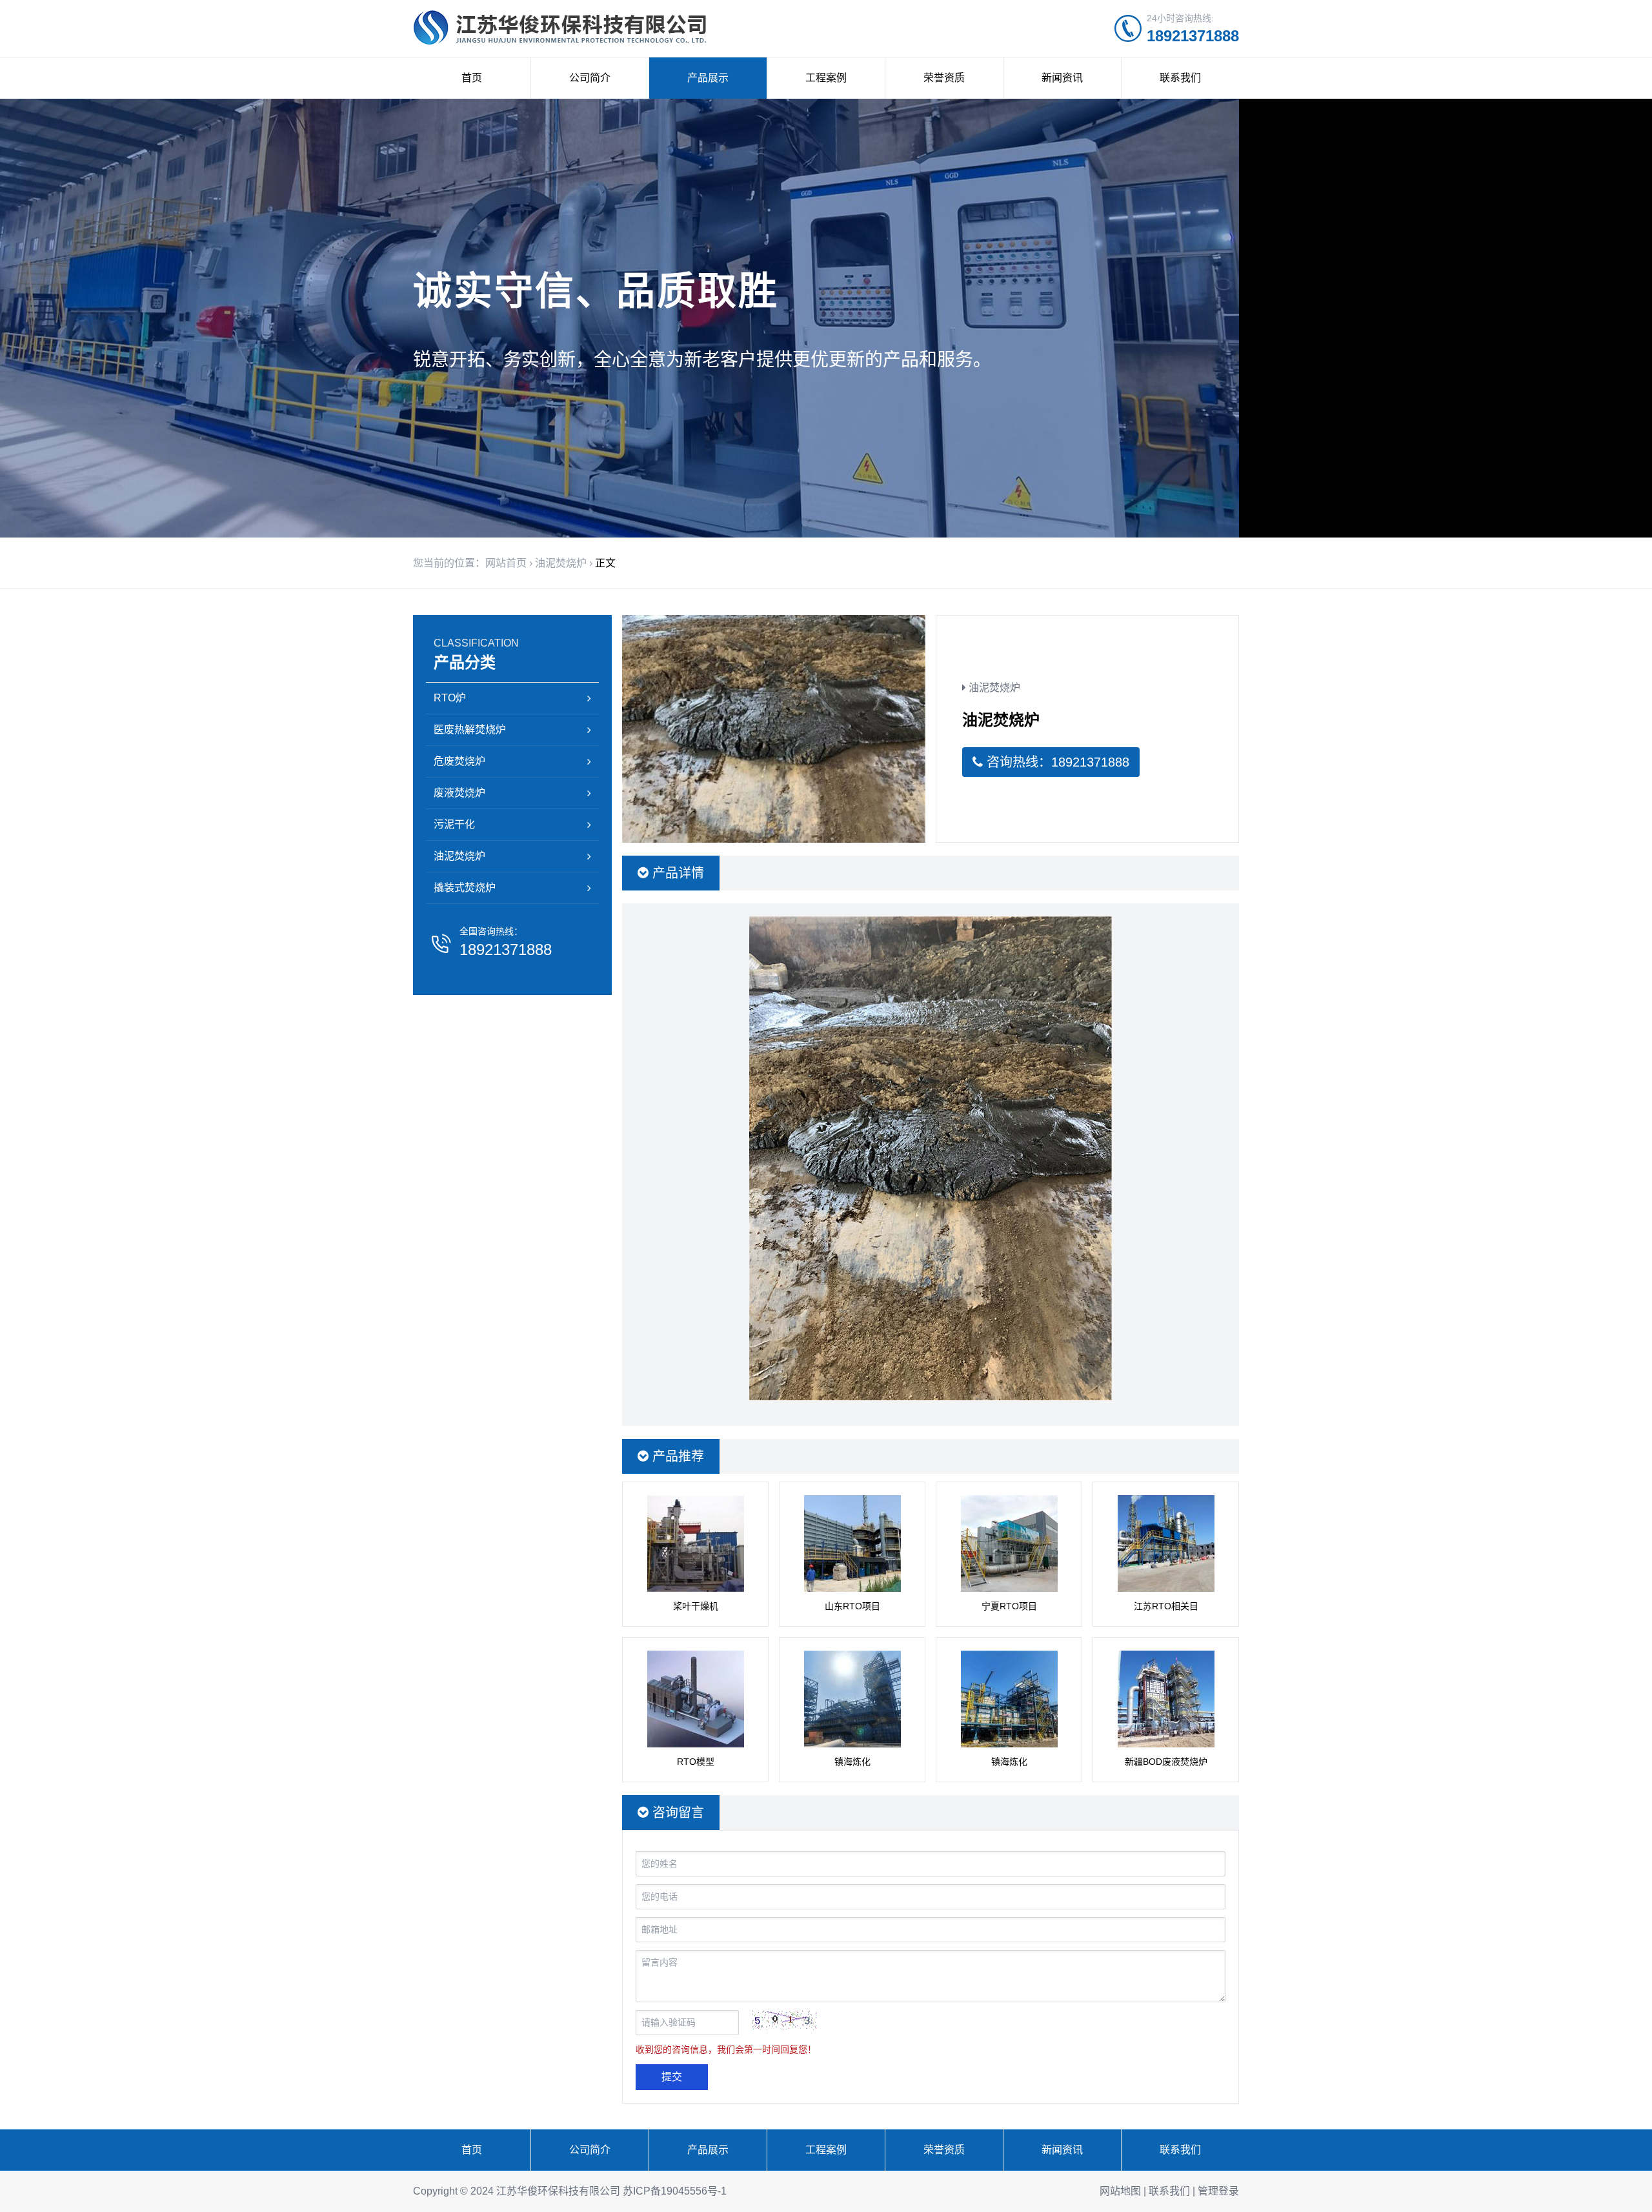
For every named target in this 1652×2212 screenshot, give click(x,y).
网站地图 (1120, 2191)
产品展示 (708, 78)
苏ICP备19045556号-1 (675, 2191)
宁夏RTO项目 (1009, 1606)
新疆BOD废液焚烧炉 (1166, 1762)
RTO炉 (450, 698)
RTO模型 (696, 1762)
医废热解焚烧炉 (470, 729)
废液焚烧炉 (459, 793)
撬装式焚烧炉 (465, 888)
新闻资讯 (1062, 78)
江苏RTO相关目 (1166, 1606)
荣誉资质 (944, 78)
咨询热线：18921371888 (1056, 762)
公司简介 (590, 78)
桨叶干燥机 (696, 1606)
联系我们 (1180, 78)
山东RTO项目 (852, 1606)
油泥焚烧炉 (561, 563)
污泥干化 (454, 824)
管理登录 (1218, 2191)
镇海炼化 (852, 1762)
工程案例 (826, 78)
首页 (472, 78)
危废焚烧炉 (459, 761)
